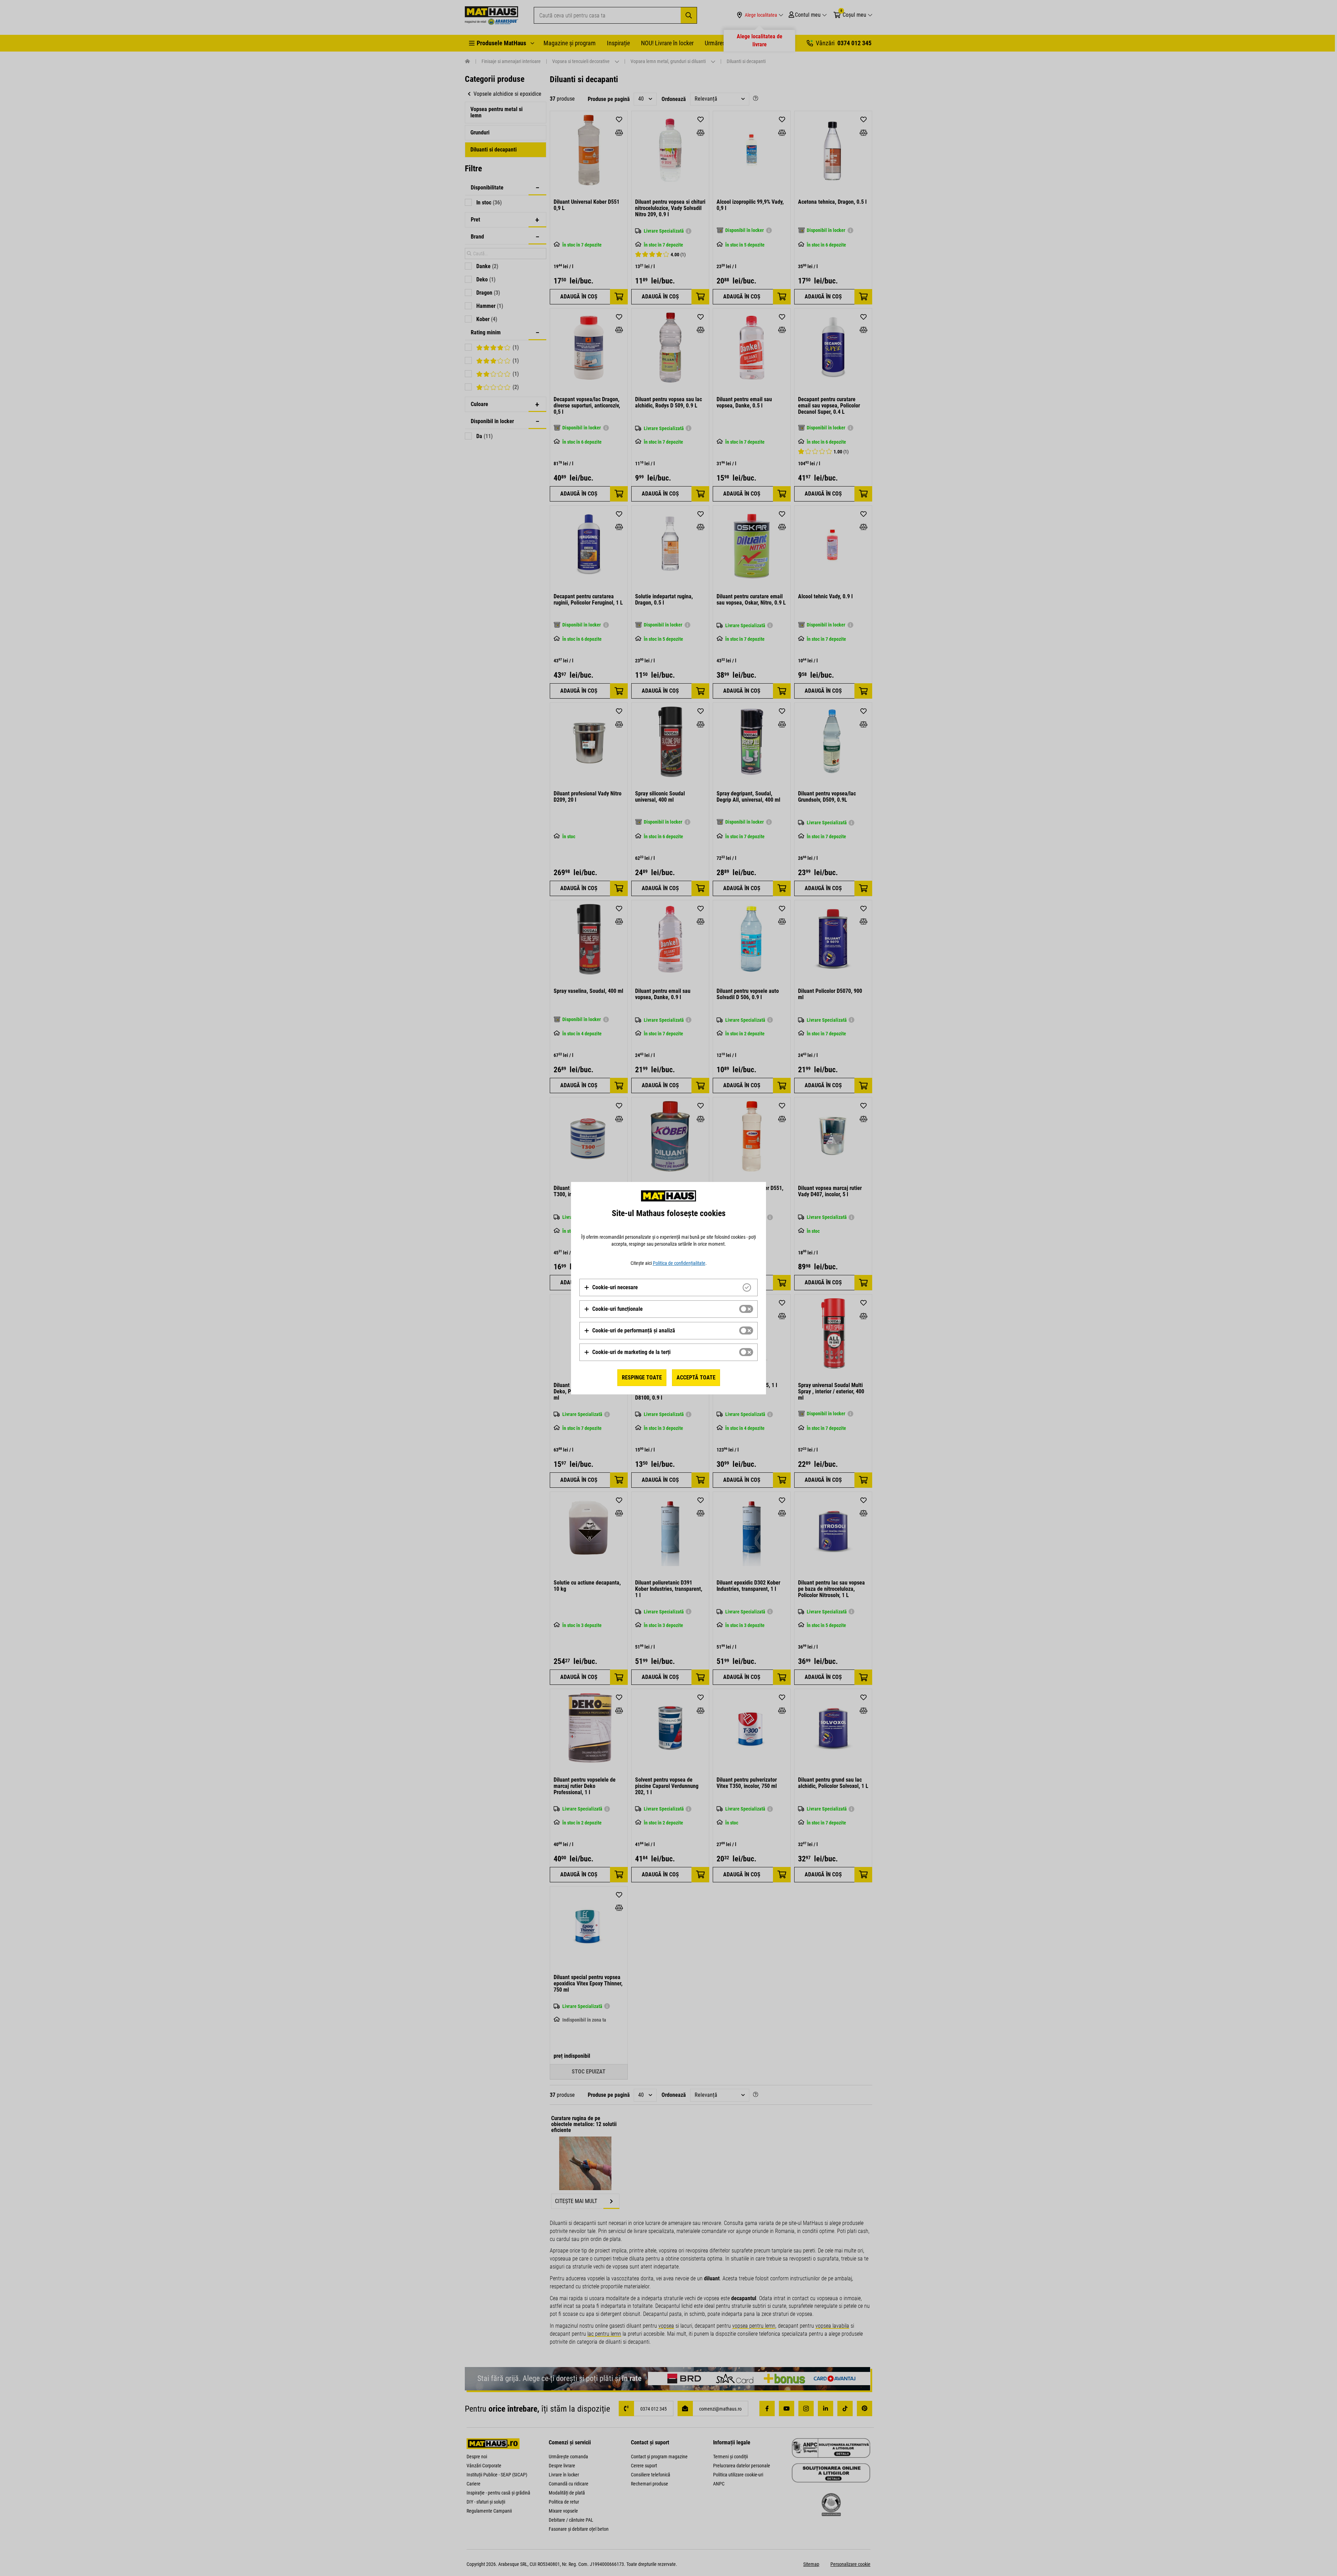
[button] (611, 1287)
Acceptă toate (696, 1378)
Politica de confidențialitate (679, 1263)
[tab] (668, 1287)
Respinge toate (642, 1378)
